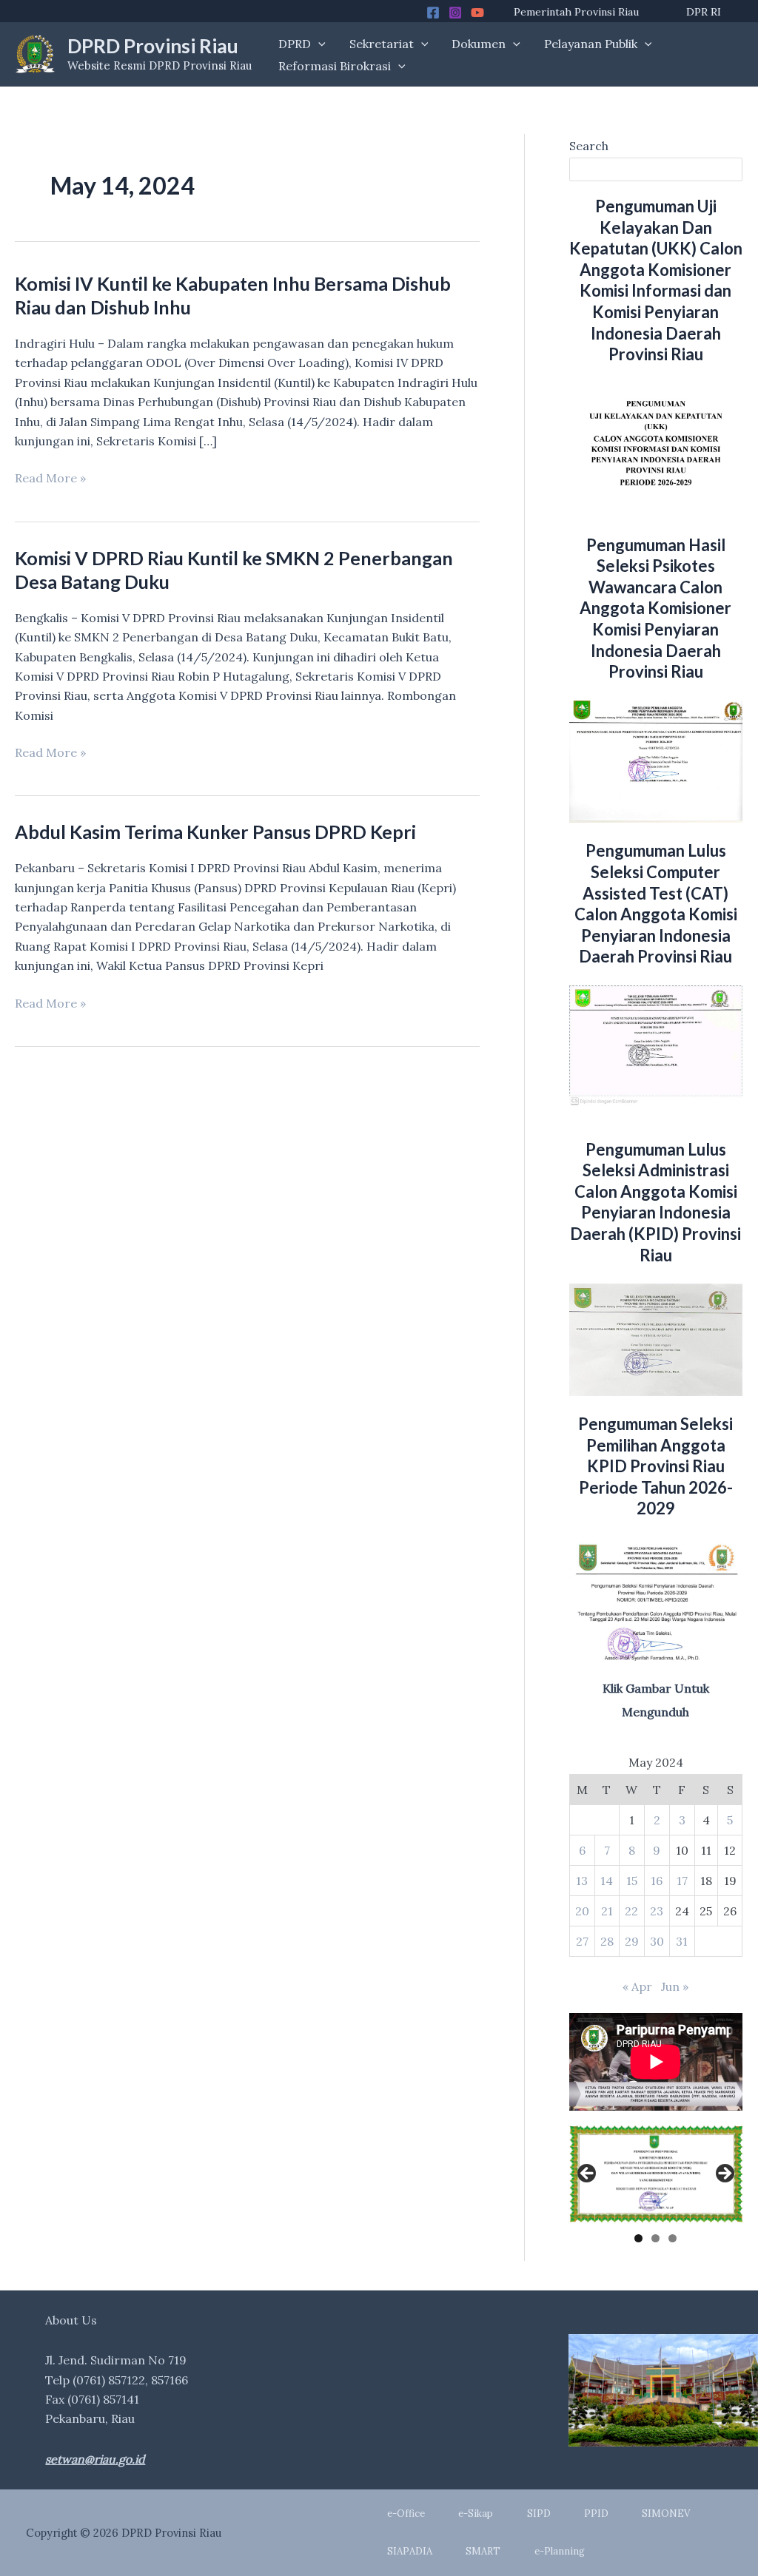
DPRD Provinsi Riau (153, 46)
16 (657, 1881)
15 (632, 1881)
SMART (483, 2551)
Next (724, 2174)
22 (631, 1911)
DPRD (295, 44)
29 (632, 1941)
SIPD (539, 2513)
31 (682, 1941)
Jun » (675, 1986)
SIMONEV (666, 2513)
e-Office (406, 2513)
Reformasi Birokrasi (335, 66)
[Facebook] (433, 13)
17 (682, 1881)
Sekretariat (382, 44)
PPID (596, 2513)
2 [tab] (655, 2238)
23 (657, 1911)
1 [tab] (638, 2238)
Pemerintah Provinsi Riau (576, 12)
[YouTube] (477, 13)
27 (582, 1941)
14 (607, 1881)
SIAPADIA (410, 2551)
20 (582, 1911)
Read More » (50, 479)
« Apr (637, 1986)
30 (657, 1941)
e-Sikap (476, 2513)
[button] (318, 44)
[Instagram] (455, 13)
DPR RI (704, 12)
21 (607, 1911)
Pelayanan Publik (591, 44)
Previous (588, 2174)
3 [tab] (673, 2238)
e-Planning (560, 2551)
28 (607, 1941)
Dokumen (479, 44)
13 (582, 1881)
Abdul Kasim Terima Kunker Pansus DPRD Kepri (215, 832)
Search (589, 146)
